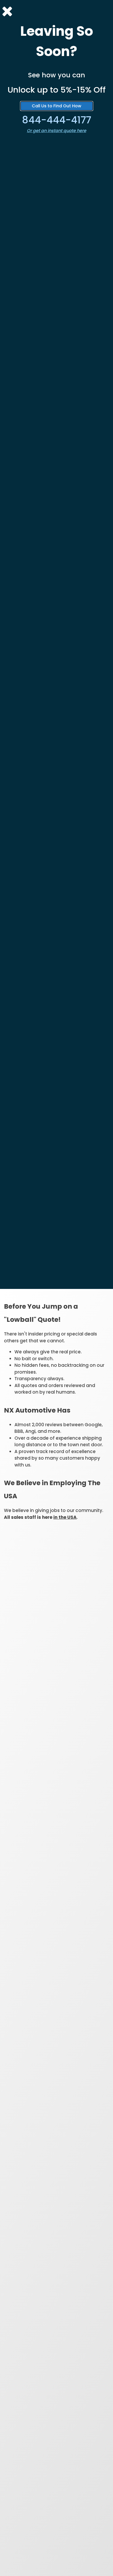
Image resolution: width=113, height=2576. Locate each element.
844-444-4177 (57, 120)
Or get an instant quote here (56, 131)
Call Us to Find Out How (56, 106)
